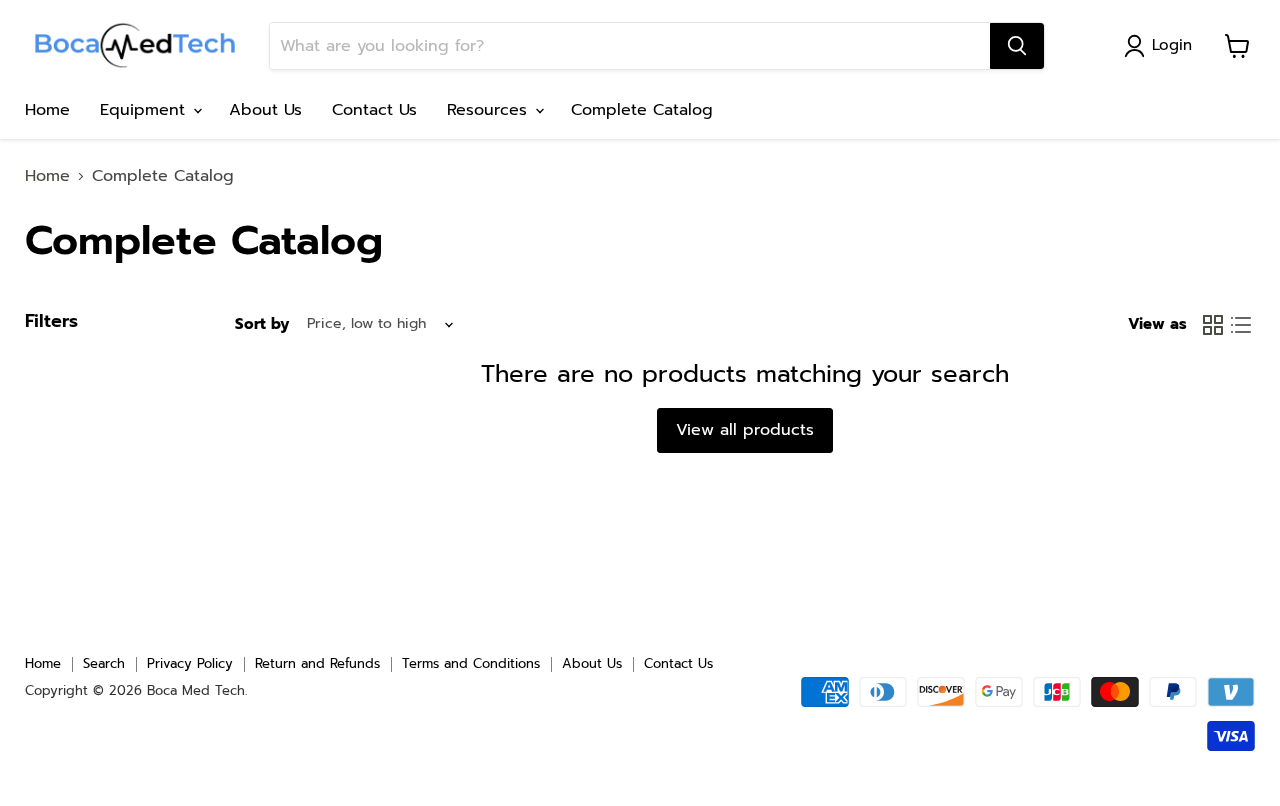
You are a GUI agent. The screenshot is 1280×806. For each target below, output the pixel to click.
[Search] (1017, 46)
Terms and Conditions (471, 663)
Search (104, 663)
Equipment (145, 110)
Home (47, 110)
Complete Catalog (642, 110)
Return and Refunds (317, 663)
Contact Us (374, 110)
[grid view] (1213, 325)
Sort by (262, 324)
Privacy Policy (190, 663)
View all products (745, 430)
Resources (490, 110)
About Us (265, 110)
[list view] (1241, 325)
